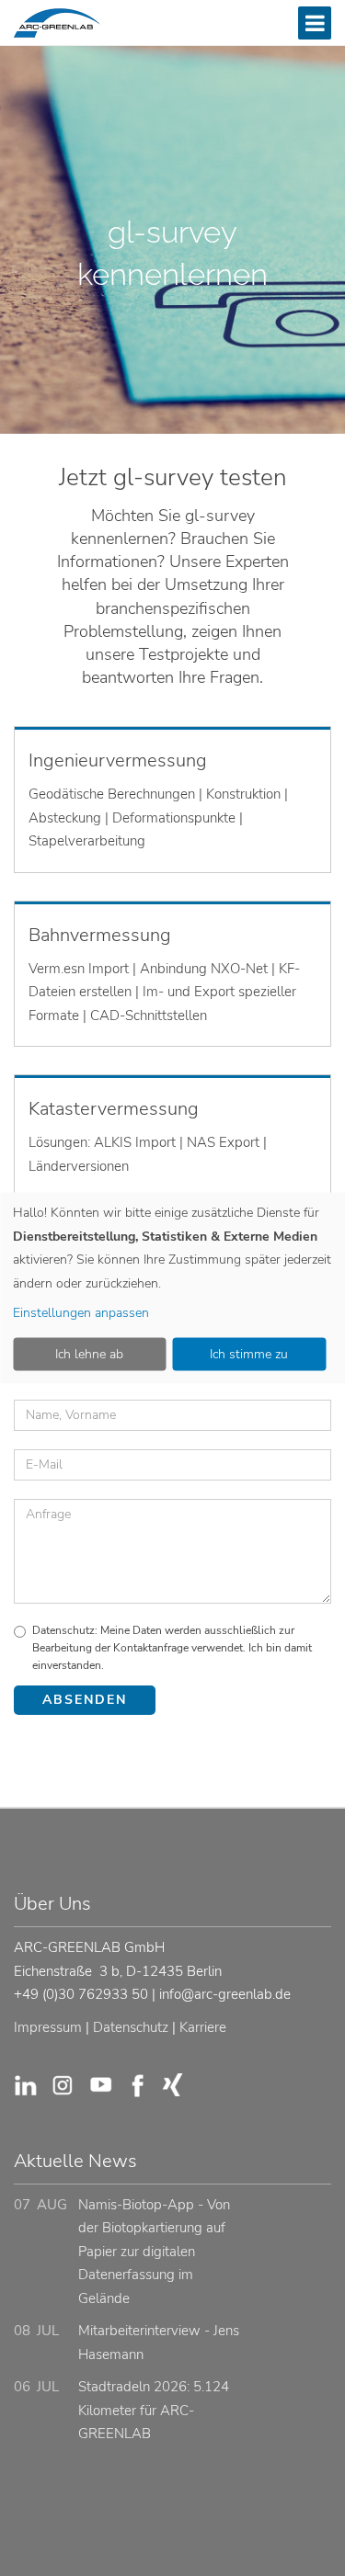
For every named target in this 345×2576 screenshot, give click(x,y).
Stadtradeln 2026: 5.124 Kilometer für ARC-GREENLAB (154, 2410)
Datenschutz (131, 2027)
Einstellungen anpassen (81, 1313)
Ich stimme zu (249, 1354)
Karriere (203, 2027)
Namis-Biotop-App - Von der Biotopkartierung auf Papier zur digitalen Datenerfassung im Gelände (154, 2252)
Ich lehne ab (89, 1354)
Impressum (48, 2027)
